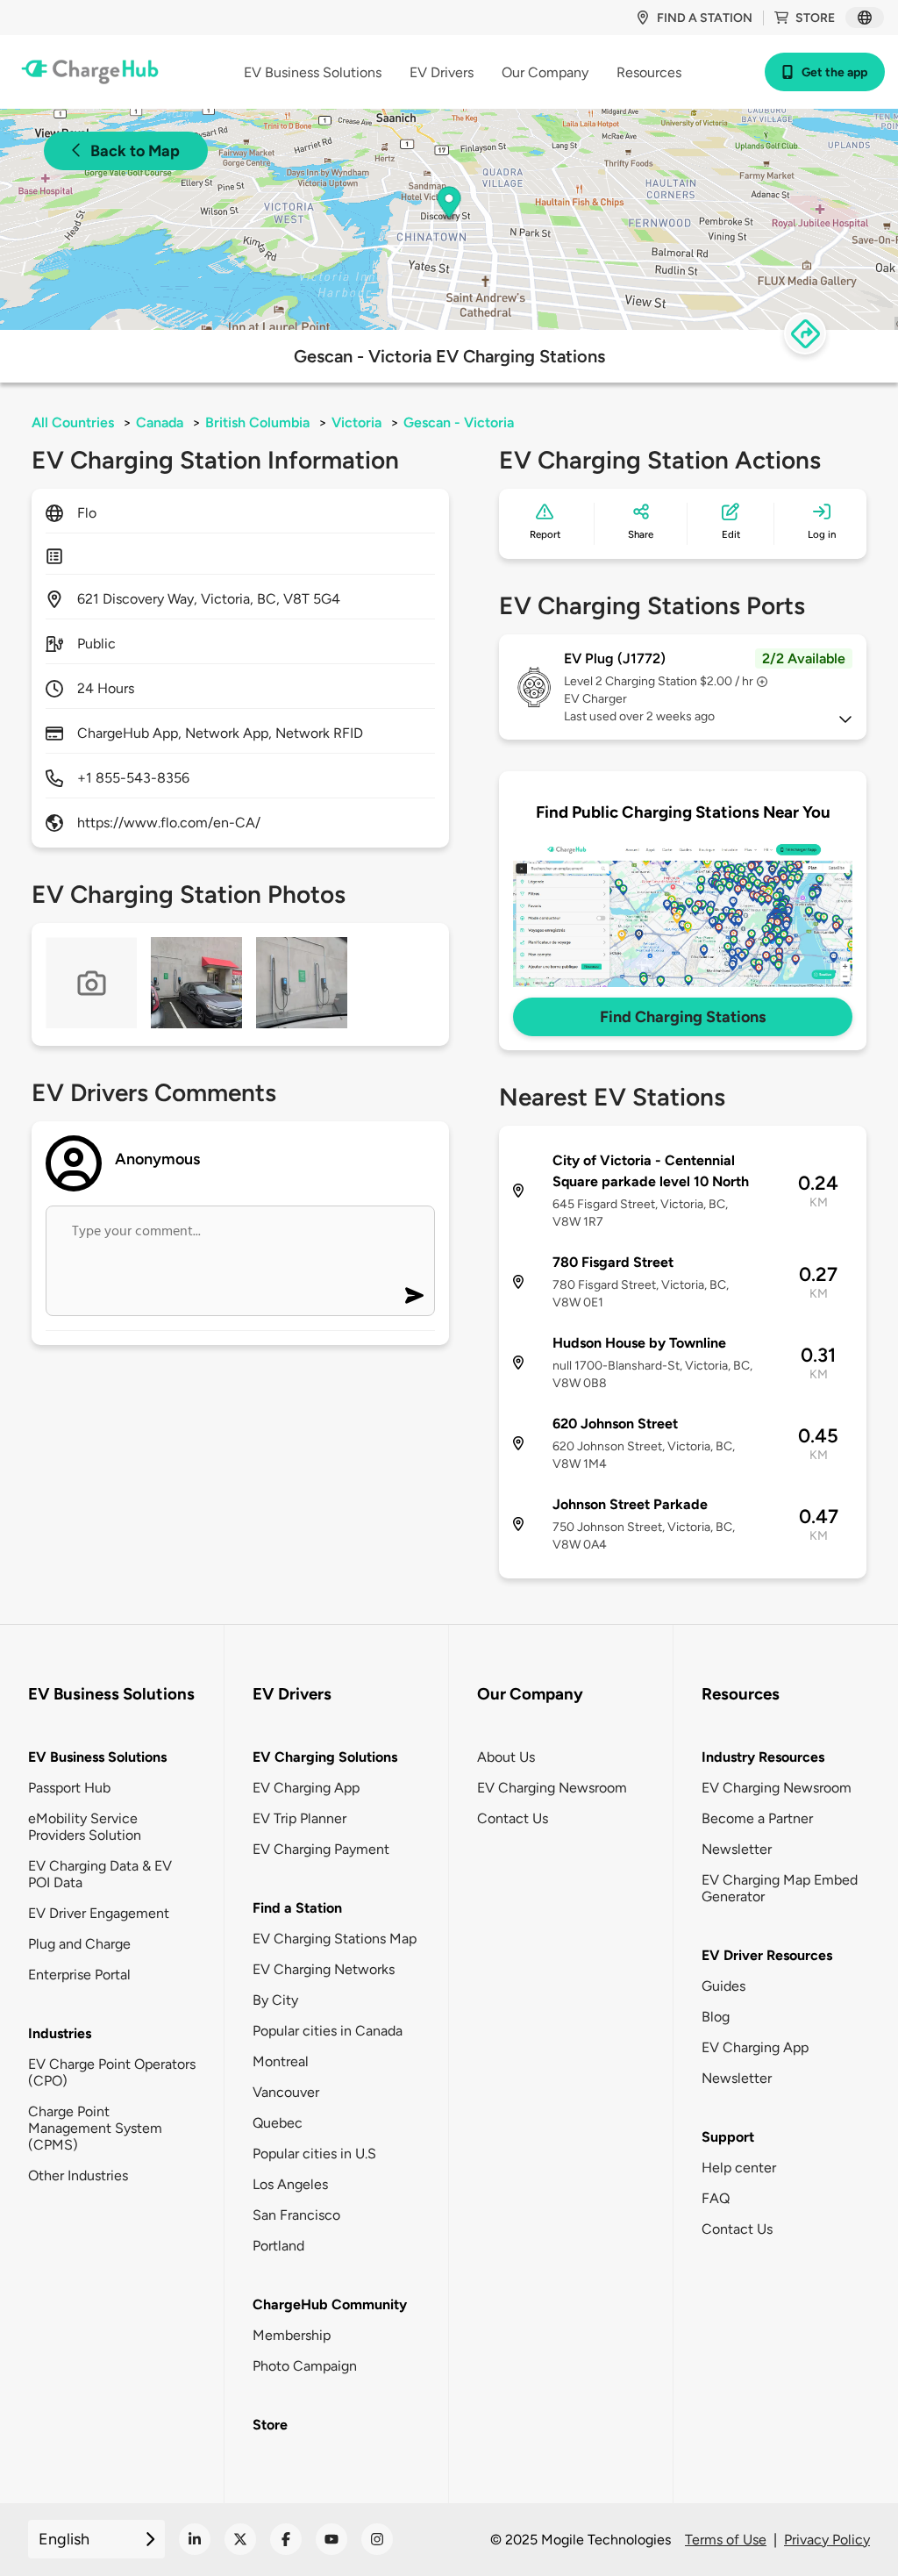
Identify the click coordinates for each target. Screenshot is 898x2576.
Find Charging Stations (683, 1017)
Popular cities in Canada (328, 2031)
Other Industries (78, 2175)
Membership (292, 2335)
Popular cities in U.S (314, 2154)
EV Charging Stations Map (335, 1939)
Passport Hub (69, 1788)
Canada (160, 422)
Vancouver (286, 2092)
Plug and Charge (79, 1944)
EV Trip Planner (299, 1818)
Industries (60, 2033)
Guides (723, 1986)
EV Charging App (306, 1788)
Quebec (278, 2123)
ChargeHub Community (330, 2304)
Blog (716, 2017)
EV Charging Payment (321, 1849)
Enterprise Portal (79, 1975)
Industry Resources (763, 1757)
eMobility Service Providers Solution (85, 1827)
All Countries (73, 422)
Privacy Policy (827, 2540)
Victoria (356, 422)
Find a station (705, 18)
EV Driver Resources (767, 1955)
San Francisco (296, 2215)
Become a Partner (757, 1818)
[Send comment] (414, 1295)
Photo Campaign (305, 2366)
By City (275, 2000)
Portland (278, 2246)
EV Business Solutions (97, 1757)
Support (728, 2137)
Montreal (281, 2061)
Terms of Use (726, 2540)
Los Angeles (290, 2184)
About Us (506, 1757)
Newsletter (737, 1849)
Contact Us (513, 1818)
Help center (739, 2168)
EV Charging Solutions (325, 1757)
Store (815, 18)
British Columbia (257, 422)
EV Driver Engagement (99, 1913)
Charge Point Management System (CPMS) (95, 2128)
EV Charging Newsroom (552, 1788)
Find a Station (297, 1908)
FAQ (716, 2198)
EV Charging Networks (324, 1969)
